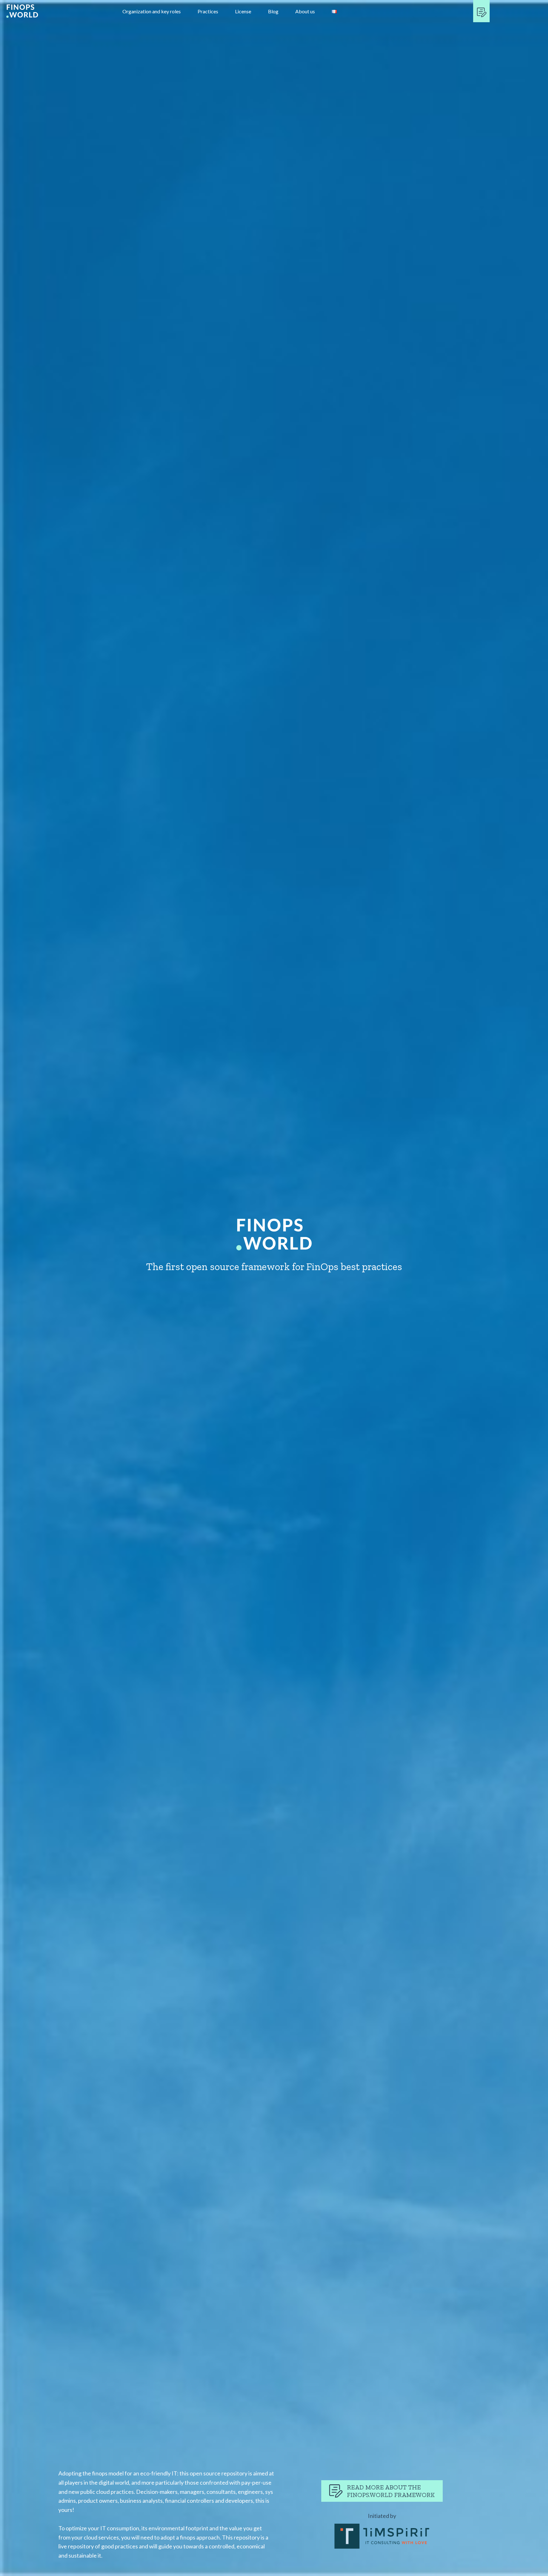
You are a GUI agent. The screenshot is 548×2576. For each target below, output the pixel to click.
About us (305, 11)
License (243, 11)
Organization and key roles (152, 11)
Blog (273, 11)
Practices (208, 11)
